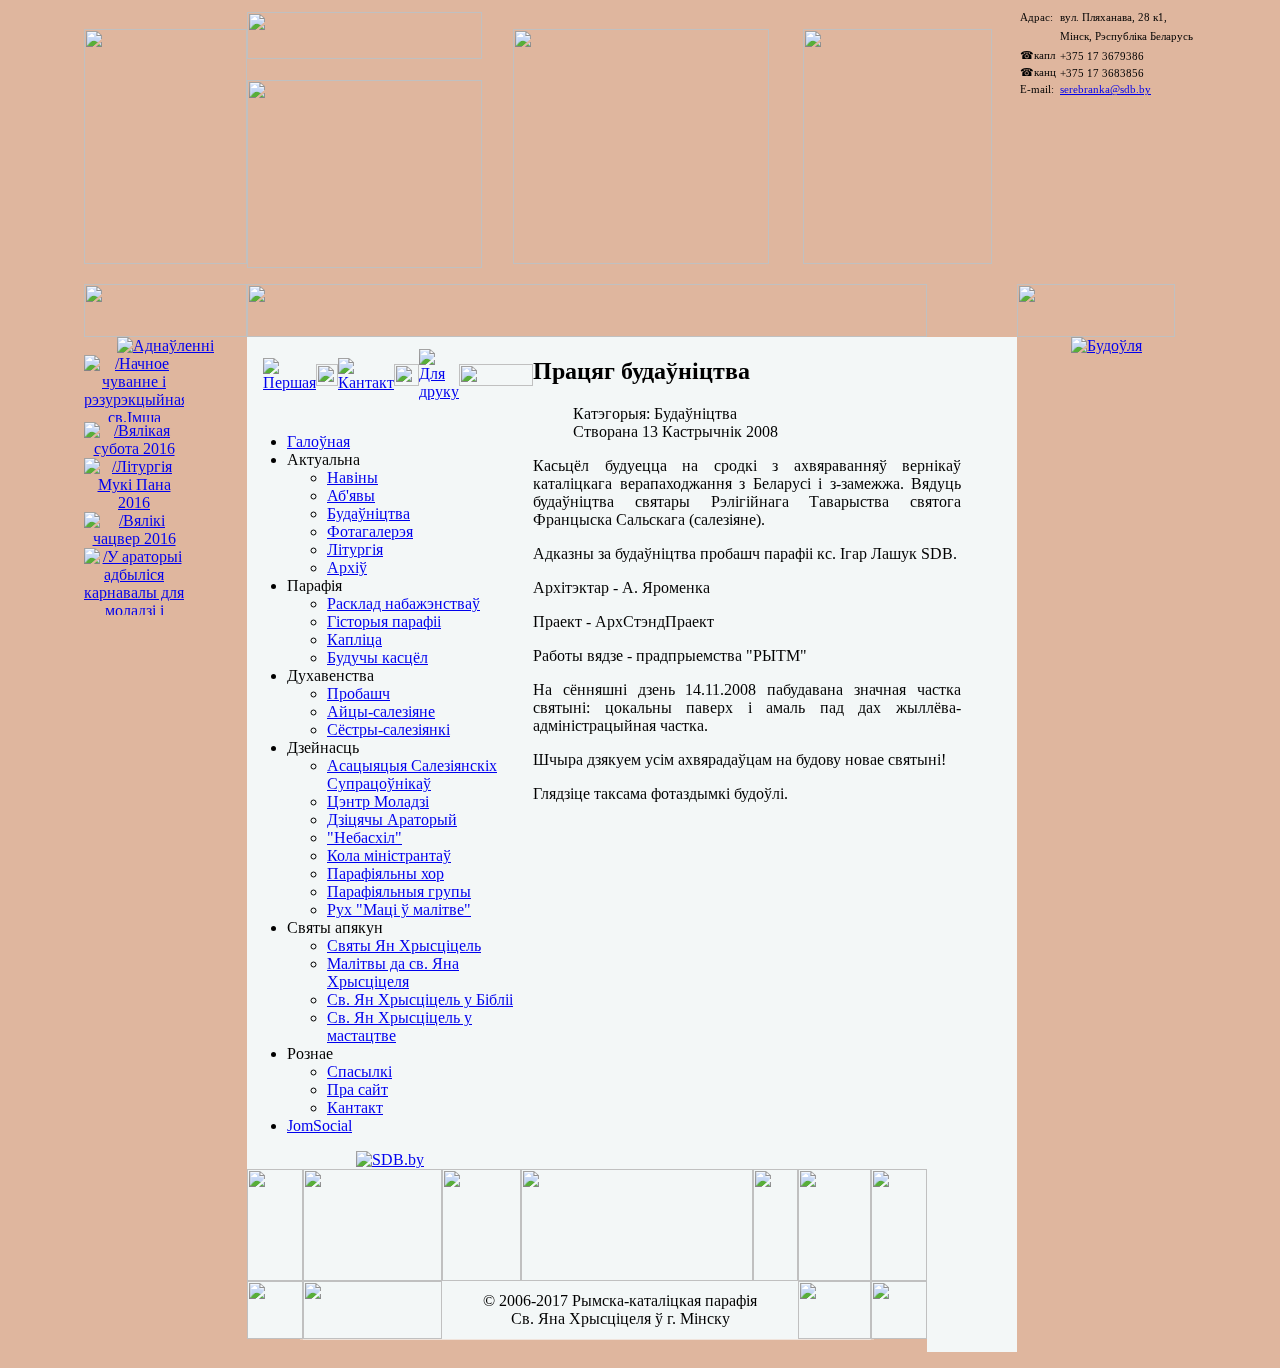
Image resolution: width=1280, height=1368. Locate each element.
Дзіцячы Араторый (392, 819)
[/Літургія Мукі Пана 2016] (134, 502)
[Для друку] (439, 391)
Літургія (355, 549)
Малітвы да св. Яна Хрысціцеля (393, 972)
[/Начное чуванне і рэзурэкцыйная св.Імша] (134, 417)
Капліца (354, 639)
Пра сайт (357, 1089)
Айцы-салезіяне (381, 711)
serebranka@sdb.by (1105, 89)
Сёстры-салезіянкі (388, 729)
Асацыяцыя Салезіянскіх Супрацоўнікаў (412, 774)
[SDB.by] (390, 1159)
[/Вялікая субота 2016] (134, 448)
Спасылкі (359, 1071)
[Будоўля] (1106, 345)
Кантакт (355, 1107)
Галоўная (318, 441)
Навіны (352, 477)
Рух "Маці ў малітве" (399, 909)
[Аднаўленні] (165, 345)
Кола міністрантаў (389, 855)
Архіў (347, 567)
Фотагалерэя (370, 531)
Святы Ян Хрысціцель (404, 945)
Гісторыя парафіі (384, 621)
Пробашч (358, 693)
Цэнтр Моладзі (378, 801)
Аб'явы (351, 495)
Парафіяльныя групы (399, 891)
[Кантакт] (366, 382)
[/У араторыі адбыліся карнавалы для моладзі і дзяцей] (134, 628)
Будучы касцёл (377, 657)
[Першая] (289, 382)
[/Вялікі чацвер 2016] (134, 538)
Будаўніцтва (368, 513)
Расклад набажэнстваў (403, 603)
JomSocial (319, 1125)
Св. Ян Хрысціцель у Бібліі (420, 999)
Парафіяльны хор (385, 873)
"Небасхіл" (364, 837)
